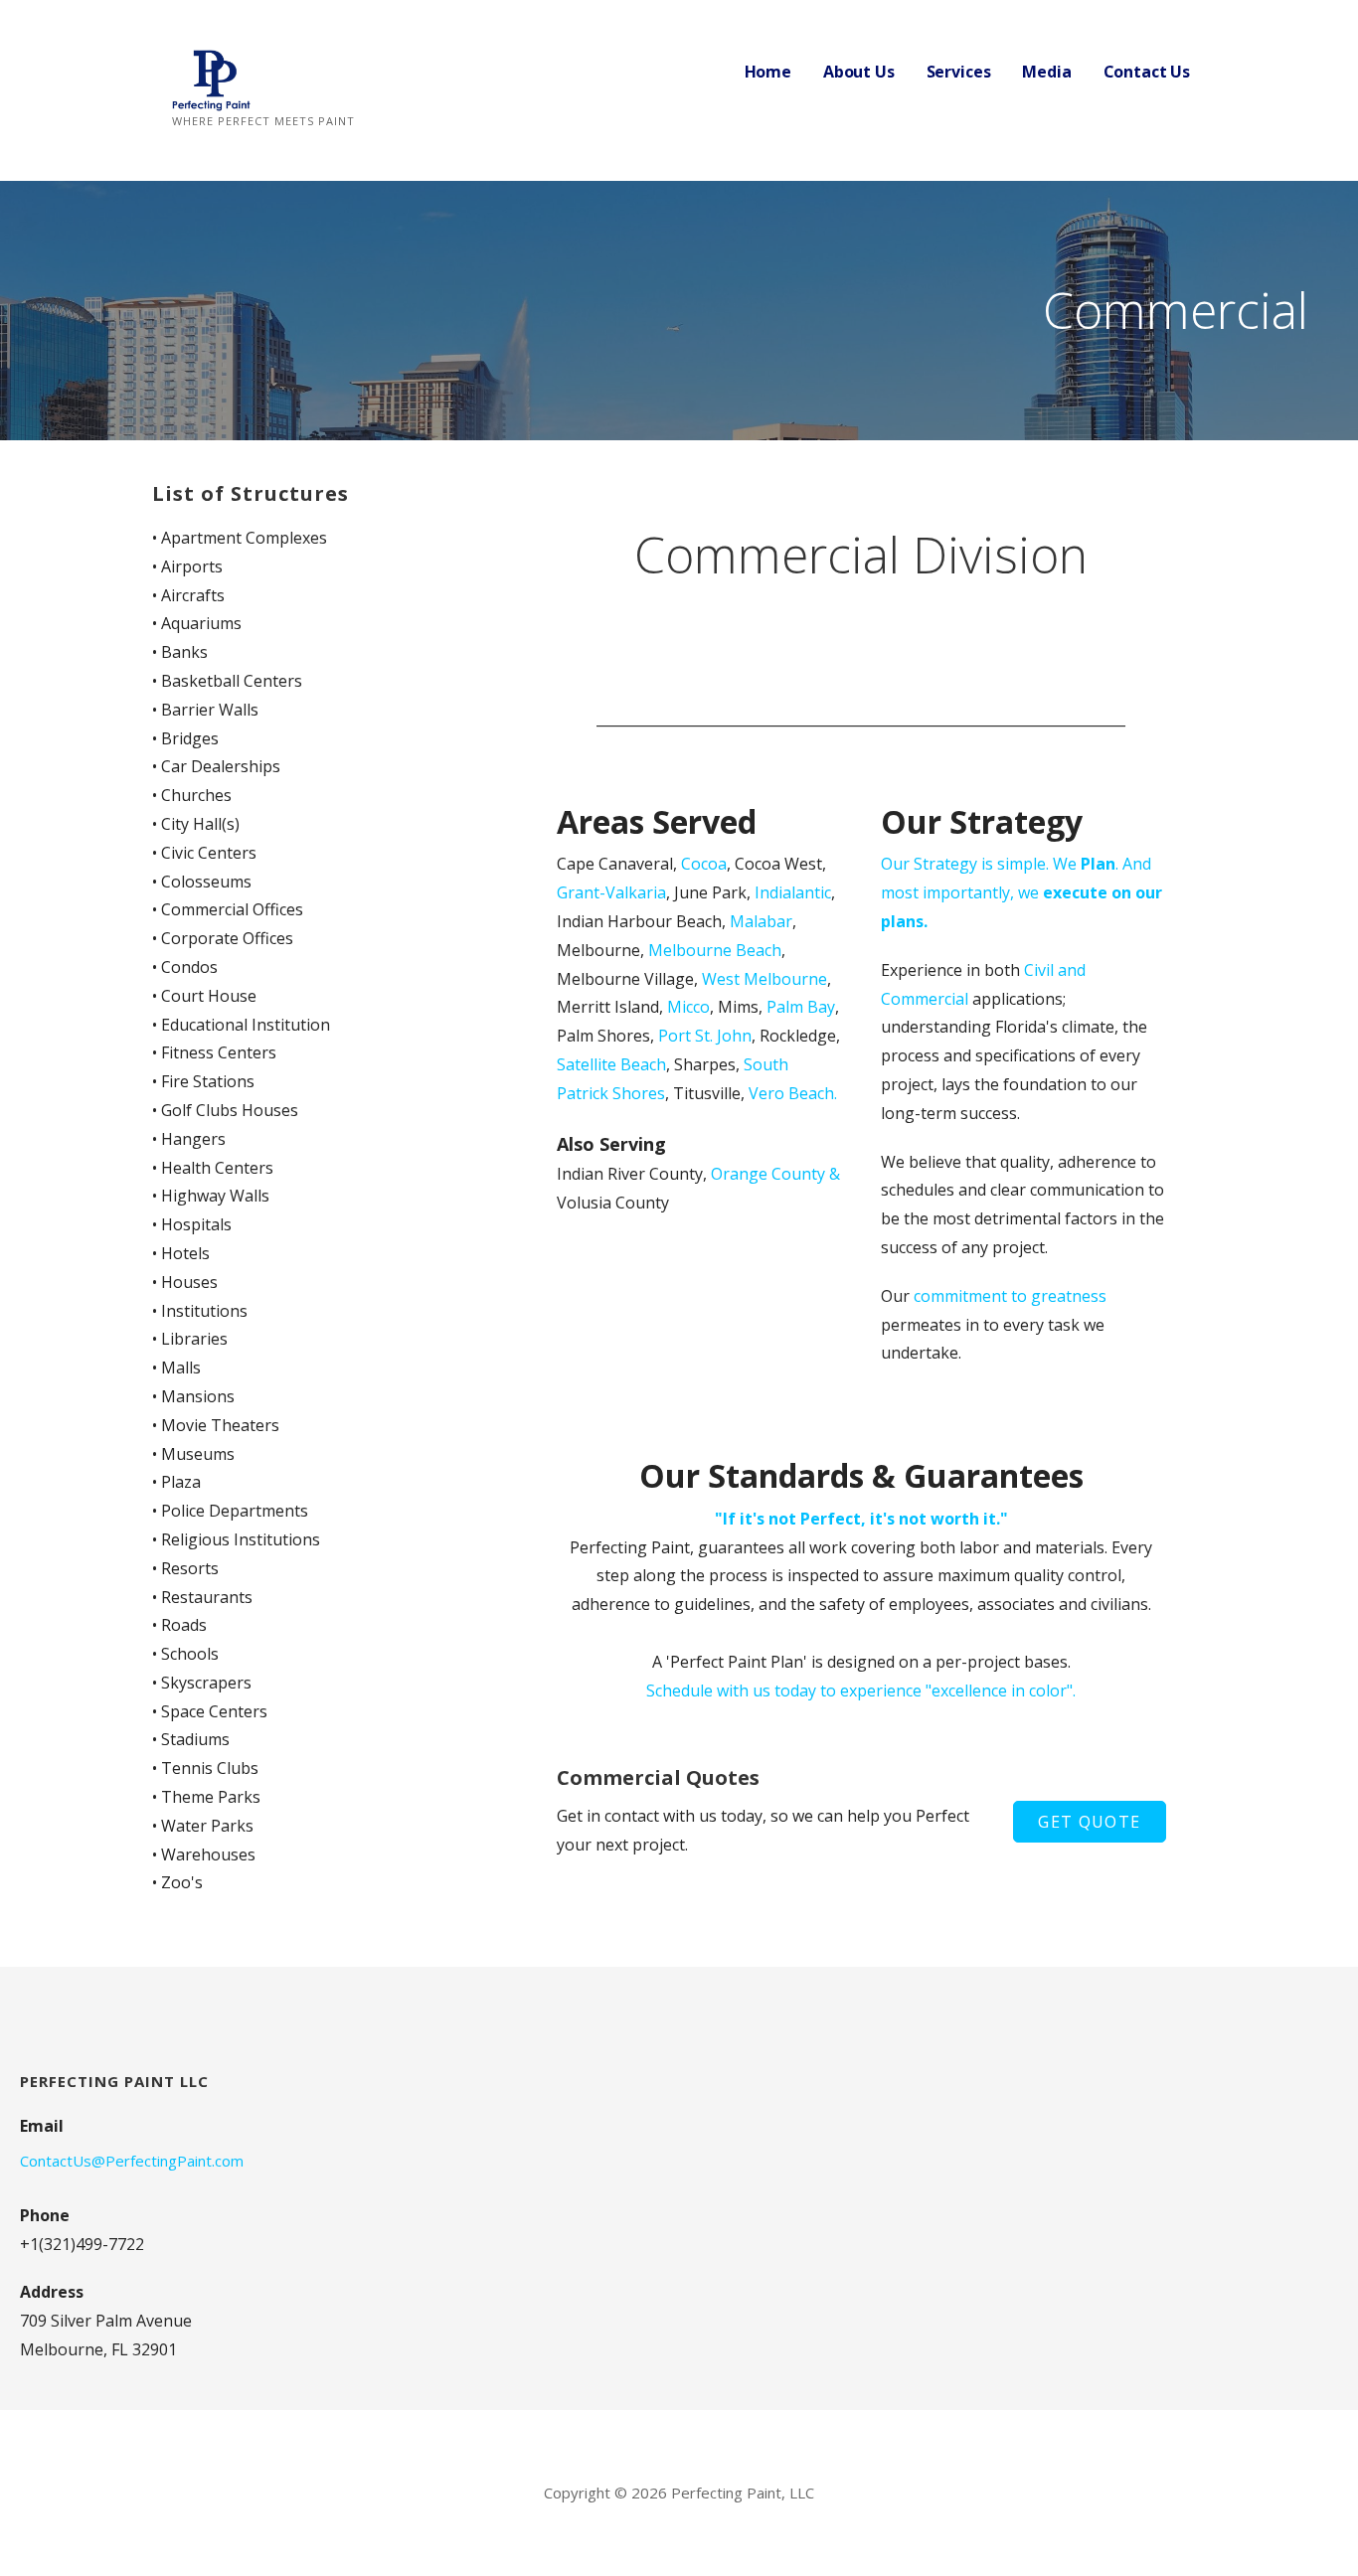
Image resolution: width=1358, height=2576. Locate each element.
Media (1046, 72)
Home (768, 72)
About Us (859, 72)
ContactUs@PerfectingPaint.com (132, 2161)
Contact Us (1147, 72)
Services (959, 72)
